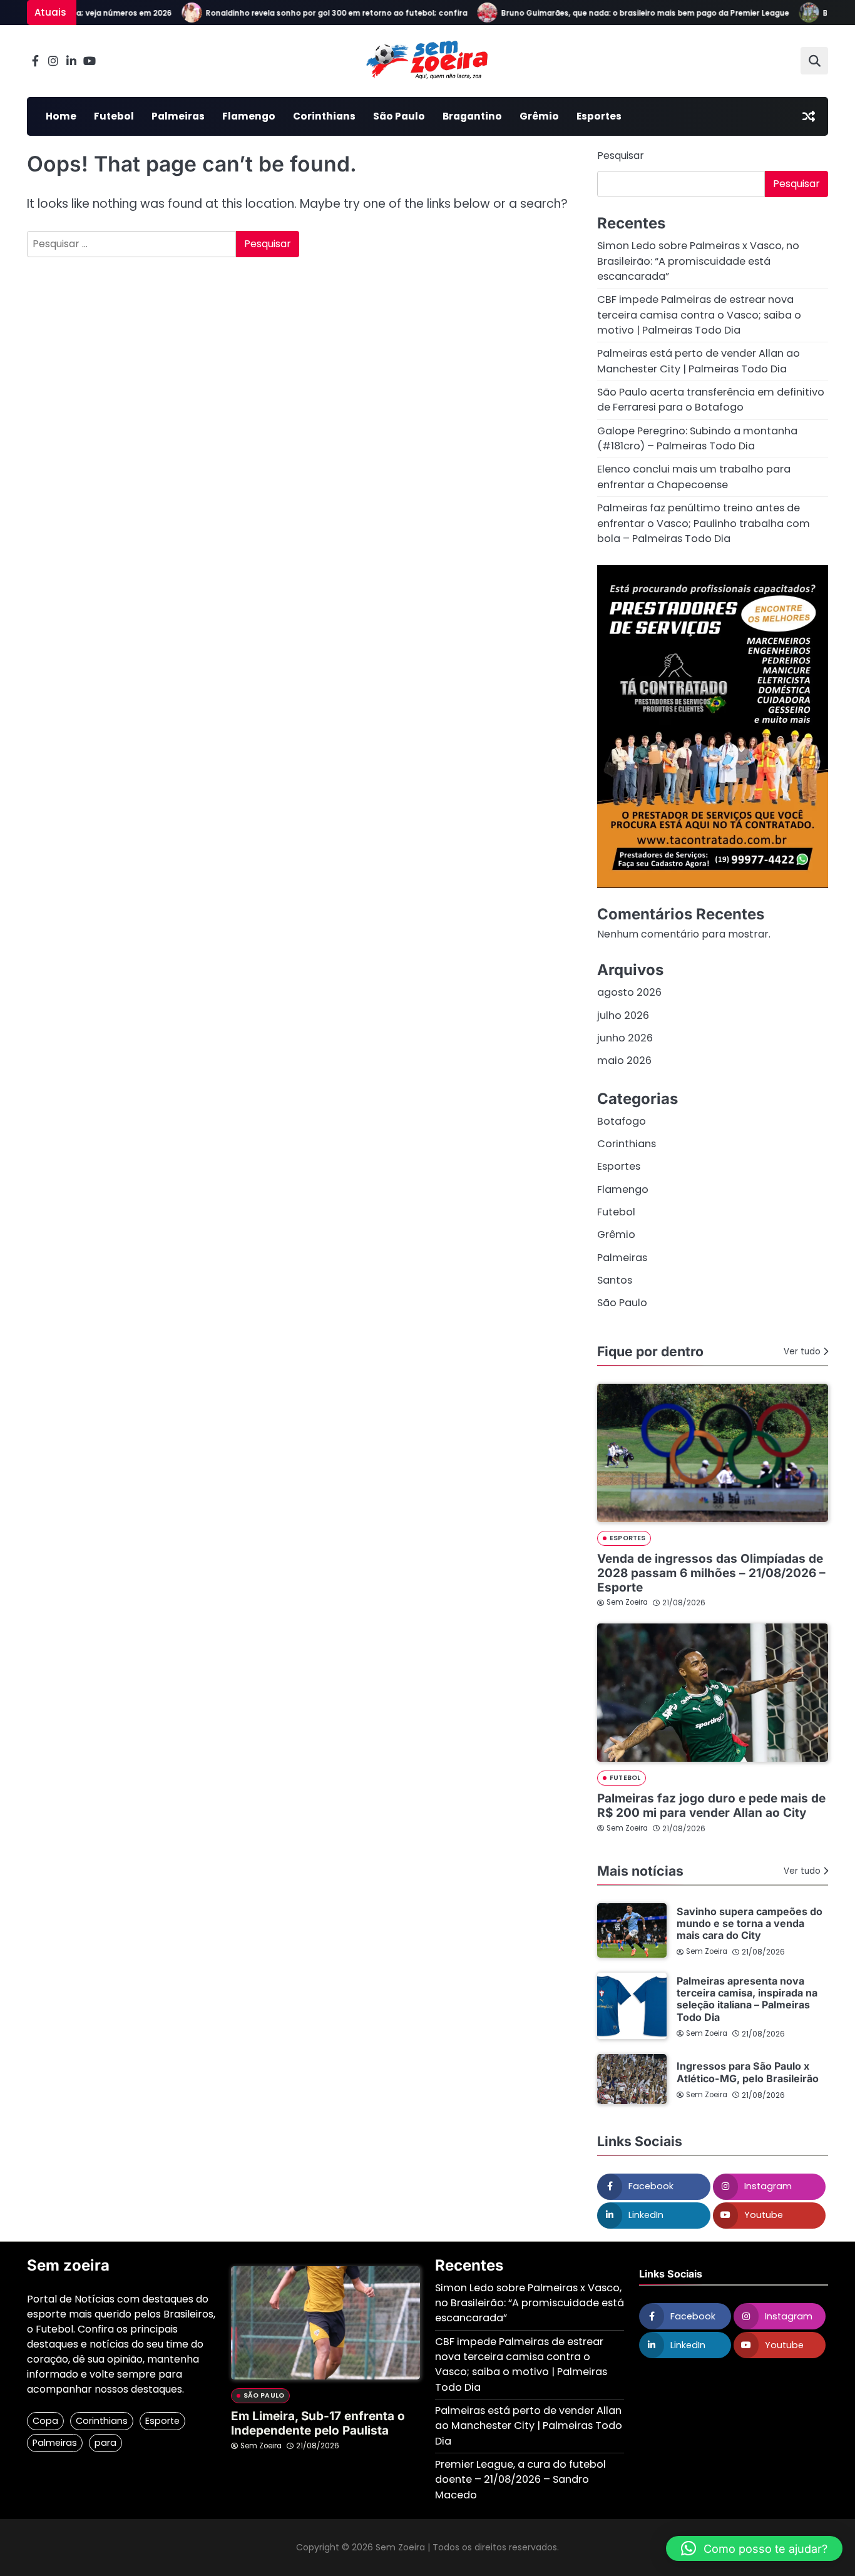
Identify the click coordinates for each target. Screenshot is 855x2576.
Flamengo (249, 116)
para (105, 2443)
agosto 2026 (629, 992)
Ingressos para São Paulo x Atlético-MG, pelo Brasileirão (748, 2072)
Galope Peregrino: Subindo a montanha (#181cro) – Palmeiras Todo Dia (697, 438)
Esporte (162, 2421)
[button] (754, 2548)
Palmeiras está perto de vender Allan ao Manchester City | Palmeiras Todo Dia (699, 361)
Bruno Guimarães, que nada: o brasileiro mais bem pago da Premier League (621, 13)
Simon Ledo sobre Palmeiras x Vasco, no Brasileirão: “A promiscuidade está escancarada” (698, 261)
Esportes (599, 116)
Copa (45, 2421)
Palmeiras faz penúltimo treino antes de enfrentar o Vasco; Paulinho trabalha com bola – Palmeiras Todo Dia (704, 523)
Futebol (114, 116)
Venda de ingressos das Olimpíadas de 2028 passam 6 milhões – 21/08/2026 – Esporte (711, 1573)
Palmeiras (178, 116)
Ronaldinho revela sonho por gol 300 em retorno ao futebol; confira (312, 13)
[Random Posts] (809, 116)
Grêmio (539, 116)
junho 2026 (625, 1038)
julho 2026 (623, 1015)
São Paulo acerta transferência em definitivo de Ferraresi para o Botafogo (711, 400)
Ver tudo (802, 1352)
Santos (615, 1280)
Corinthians (324, 116)
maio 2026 (624, 1061)
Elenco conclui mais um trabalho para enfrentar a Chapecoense (694, 477)
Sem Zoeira (627, 1602)
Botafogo (622, 1121)
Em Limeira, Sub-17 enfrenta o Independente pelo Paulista (318, 2423)
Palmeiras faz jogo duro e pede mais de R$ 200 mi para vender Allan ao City (711, 1806)
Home (61, 116)
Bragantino (472, 116)
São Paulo (399, 116)
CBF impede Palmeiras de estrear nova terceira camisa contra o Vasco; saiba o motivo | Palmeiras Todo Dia (699, 315)
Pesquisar (621, 156)
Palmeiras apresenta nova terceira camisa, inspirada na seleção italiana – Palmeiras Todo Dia (747, 1999)
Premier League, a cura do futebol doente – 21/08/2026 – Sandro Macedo (520, 2480)
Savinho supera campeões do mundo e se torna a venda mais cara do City (750, 1924)
